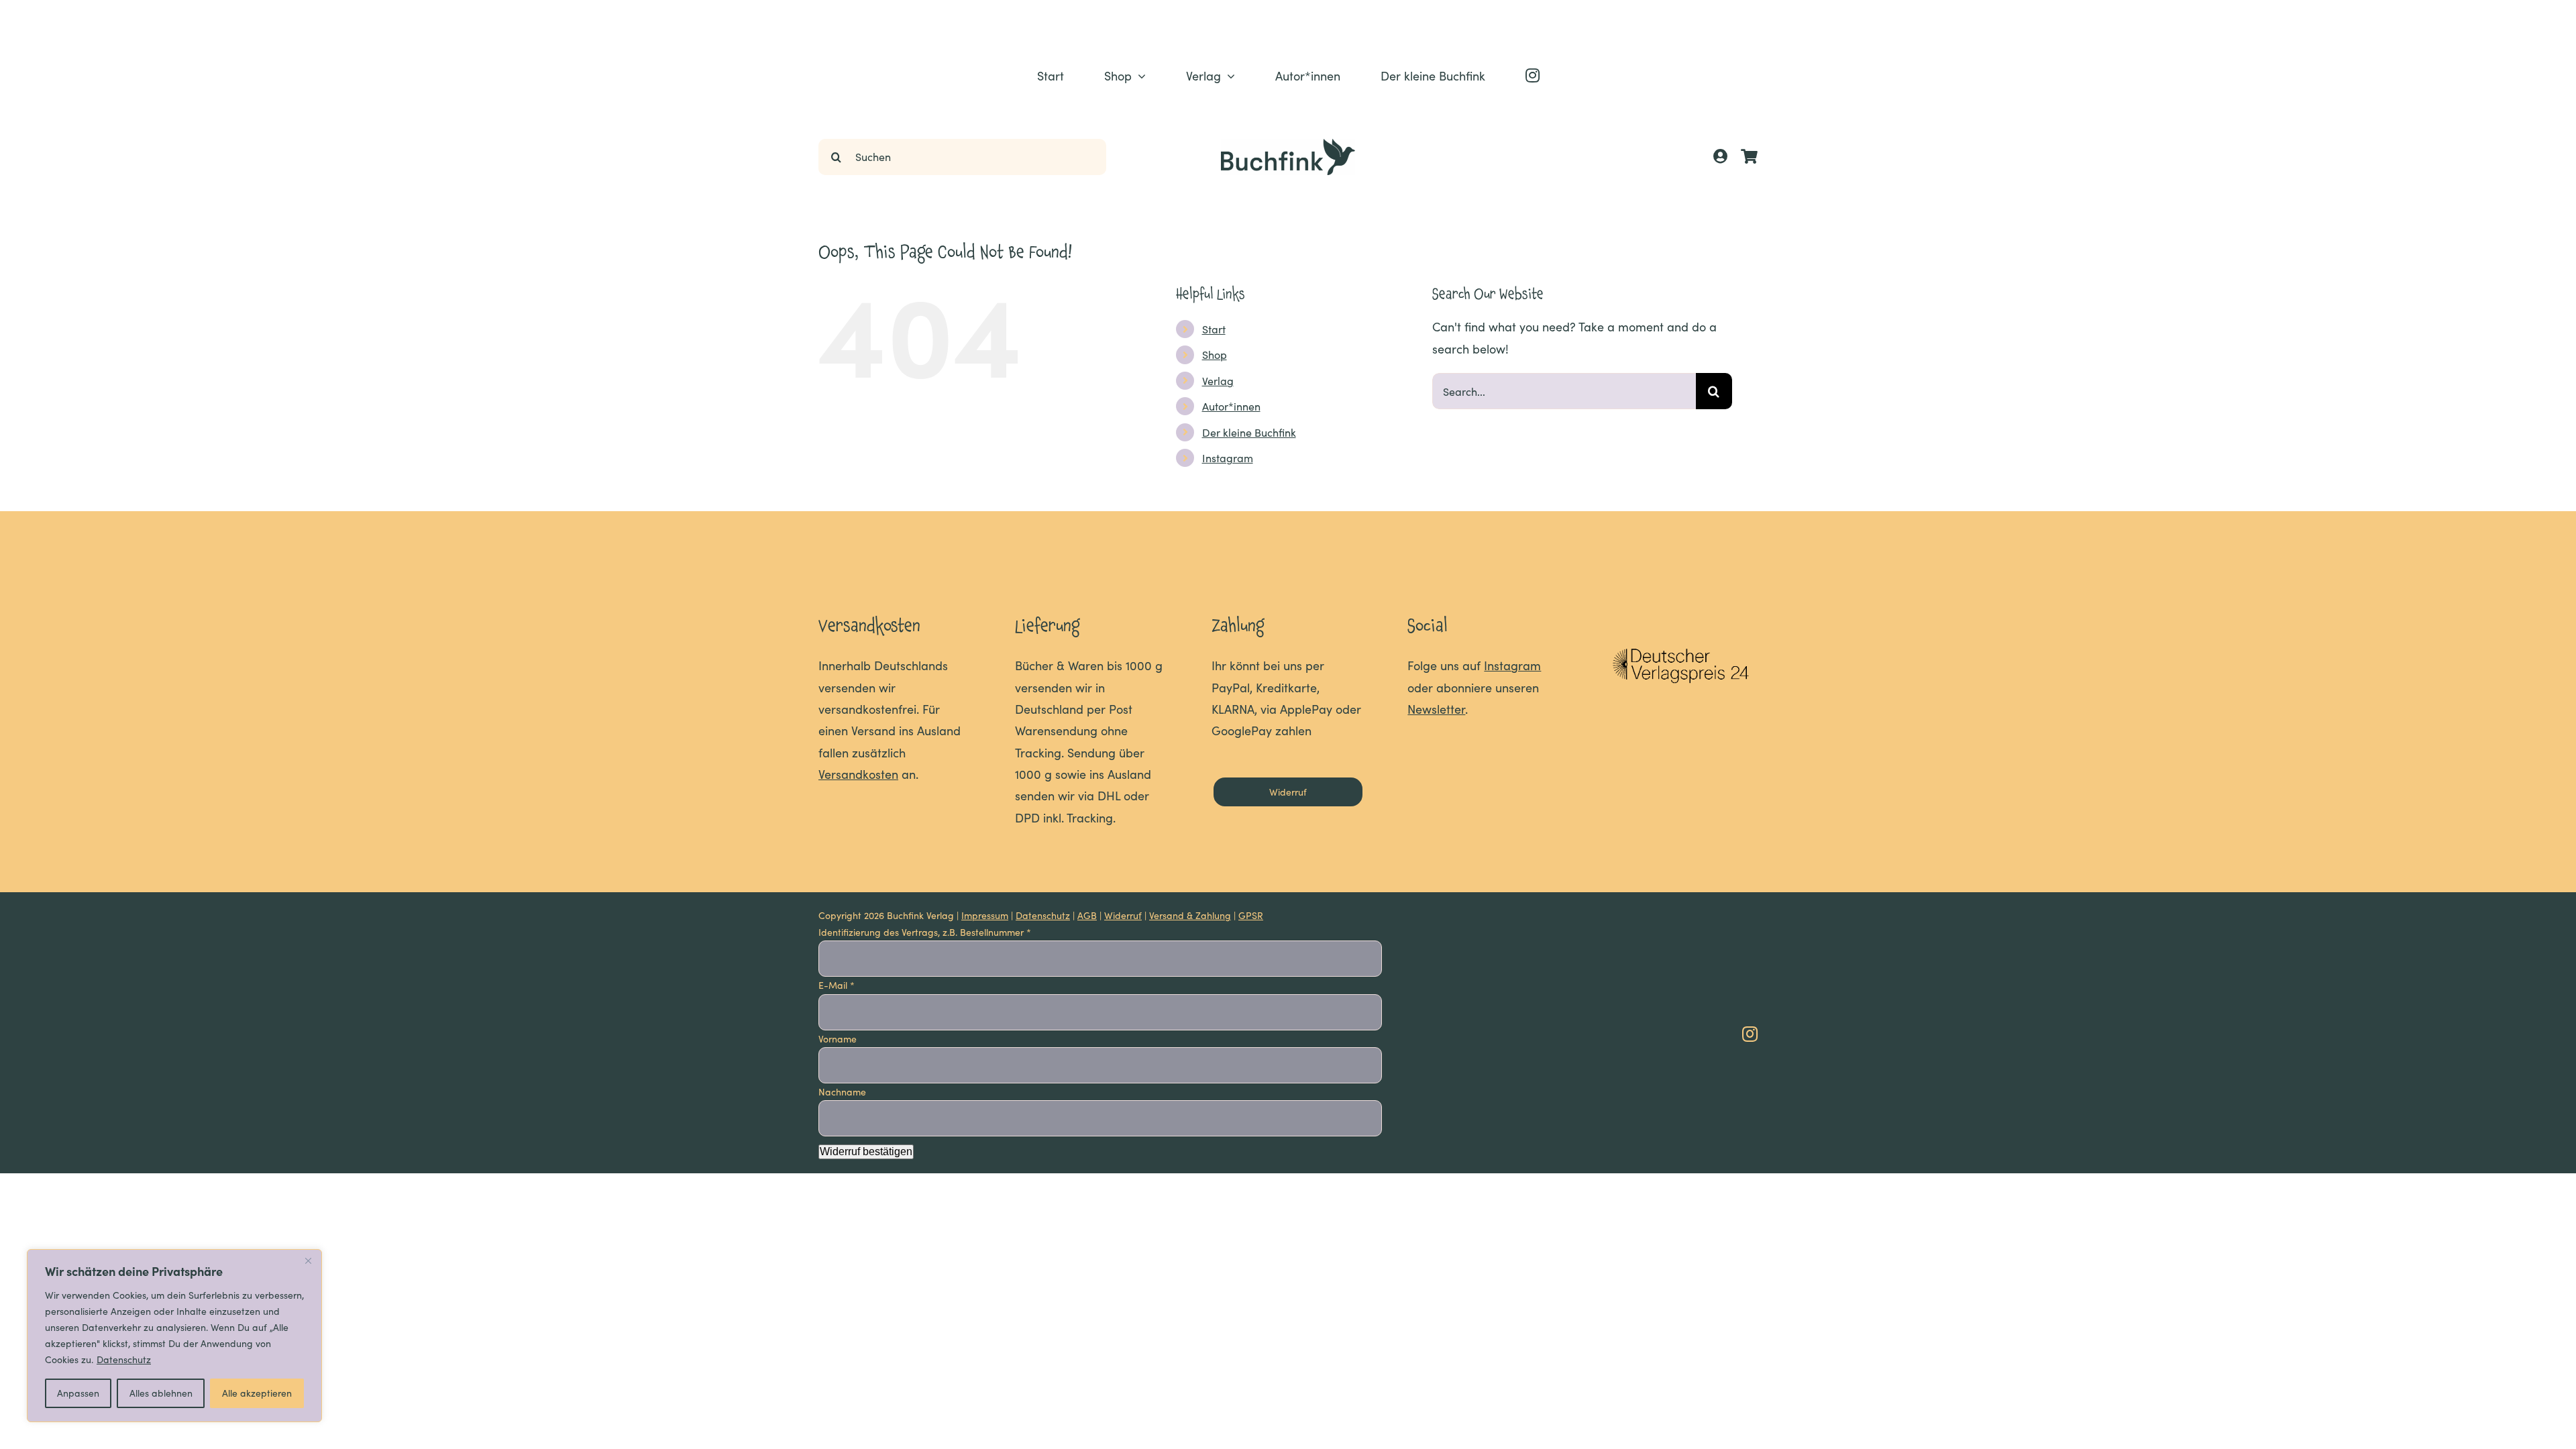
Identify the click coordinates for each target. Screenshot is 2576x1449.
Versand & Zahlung (1190, 915)
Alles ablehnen (161, 1393)
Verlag (1218, 381)
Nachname (844, 1092)
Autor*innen (1231, 406)
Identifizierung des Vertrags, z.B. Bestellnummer (925, 932)
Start (1214, 329)
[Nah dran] (308, 1260)
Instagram (1228, 458)
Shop (1215, 355)
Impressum (985, 915)
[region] (174, 1336)
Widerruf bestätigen (866, 1151)
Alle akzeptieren (257, 1393)
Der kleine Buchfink (1249, 432)
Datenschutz (124, 1359)
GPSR (1251, 915)
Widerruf (1123, 915)
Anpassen (78, 1393)
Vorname (839, 1039)
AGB (1087, 915)
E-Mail (837, 985)
